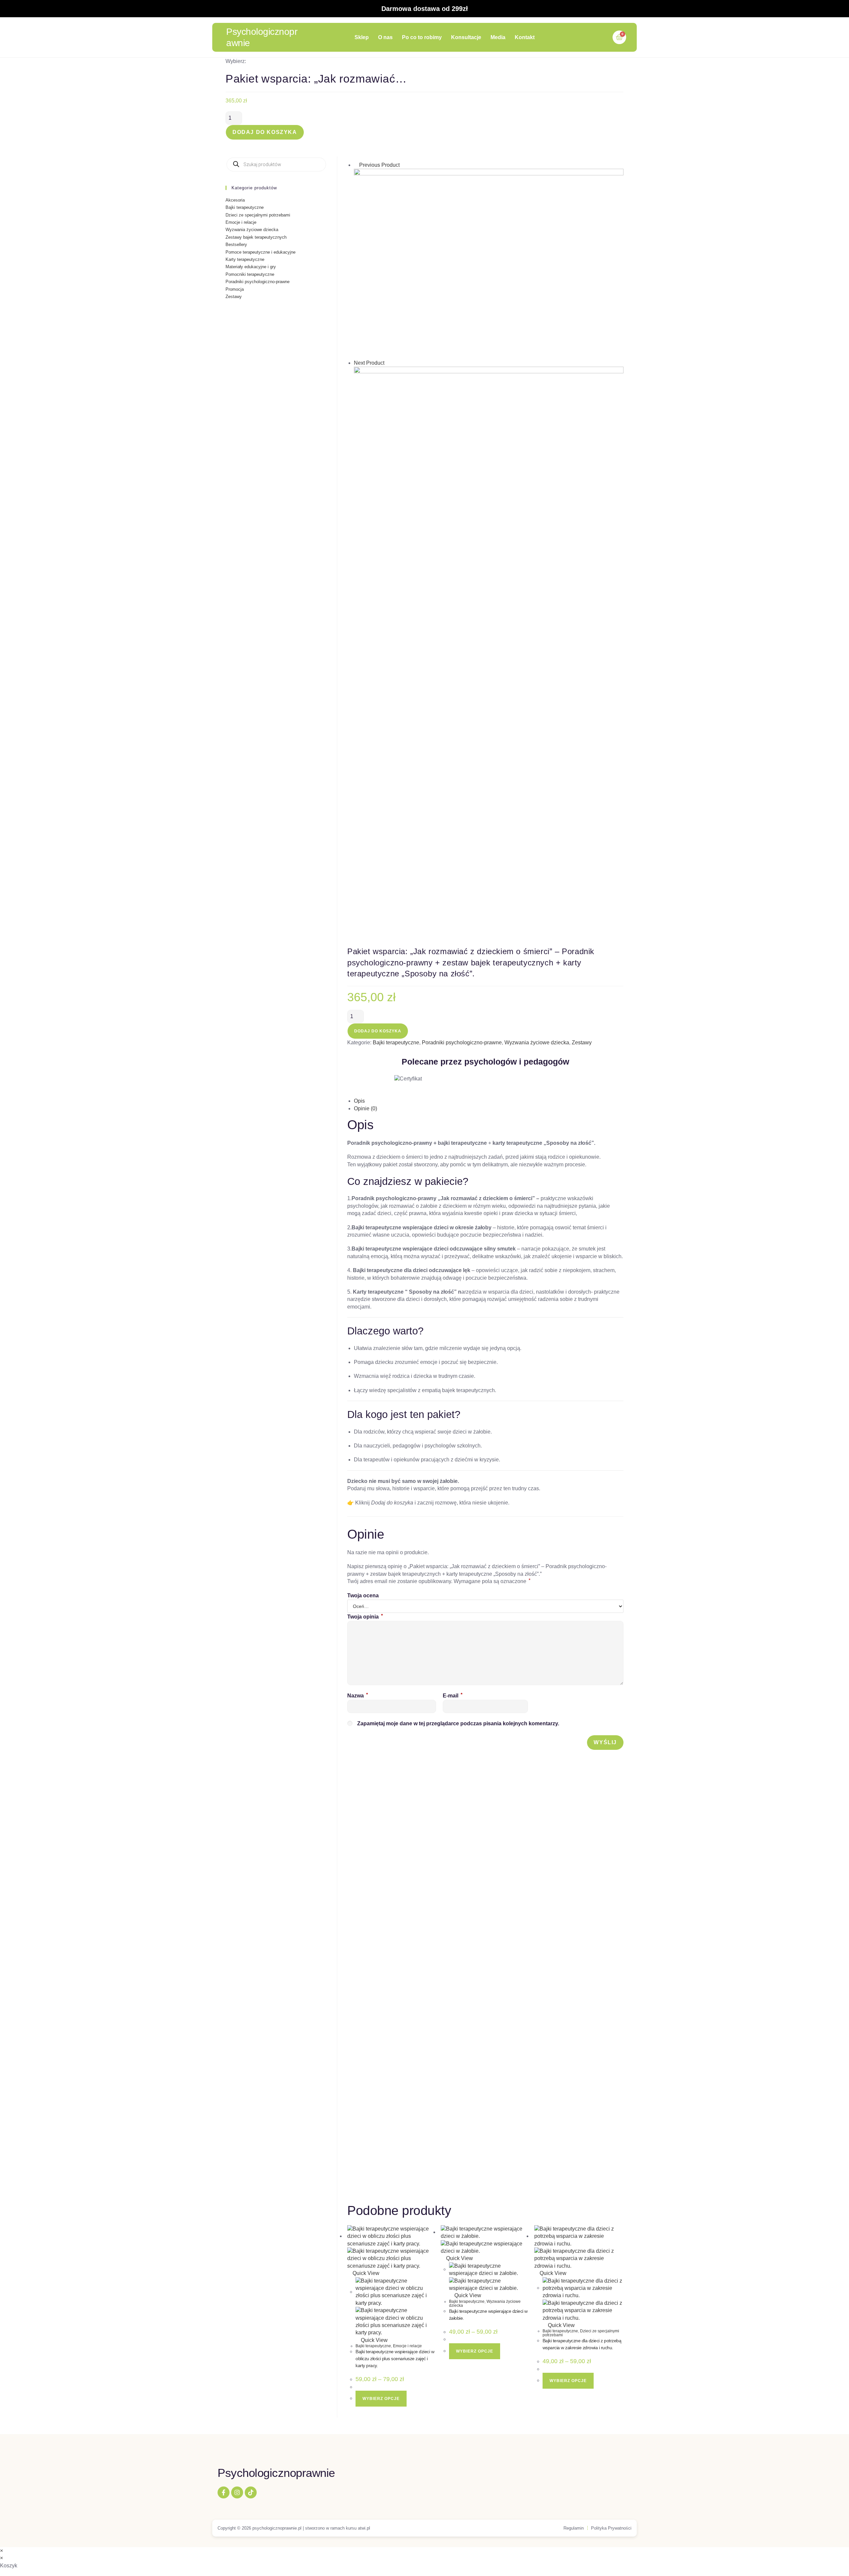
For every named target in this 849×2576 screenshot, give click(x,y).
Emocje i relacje (407, 2346)
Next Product (369, 363)
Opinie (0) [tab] (365, 1108)
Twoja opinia (365, 1617)
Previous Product (379, 165)
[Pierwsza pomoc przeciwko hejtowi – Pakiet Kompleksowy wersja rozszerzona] (489, 557)
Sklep (362, 37)
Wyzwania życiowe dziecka (537, 1043)
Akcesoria (235, 200)
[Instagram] (237, 2492)
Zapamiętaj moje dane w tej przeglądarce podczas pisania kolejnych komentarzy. (458, 1723)
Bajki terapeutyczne (396, 1043)
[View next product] (388, 363)
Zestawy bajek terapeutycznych (256, 237)
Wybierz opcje (381, 2399)
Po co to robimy (422, 37)
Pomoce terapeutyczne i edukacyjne (261, 252)
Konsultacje (466, 37)
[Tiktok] (251, 2492)
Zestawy (582, 1043)
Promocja (235, 289)
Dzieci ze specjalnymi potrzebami (581, 2333)
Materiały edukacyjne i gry (251, 267)
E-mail (453, 1696)
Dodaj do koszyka (265, 132)
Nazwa (358, 1696)
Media (498, 37)
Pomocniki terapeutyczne (250, 274)
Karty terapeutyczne (245, 259)
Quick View (365, 2273)
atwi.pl (364, 2528)
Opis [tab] (359, 1101)
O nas (385, 37)
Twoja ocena (363, 1595)
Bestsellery (236, 245)
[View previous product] (356, 165)
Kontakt (525, 37)
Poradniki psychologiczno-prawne (462, 1043)
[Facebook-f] (224, 2492)
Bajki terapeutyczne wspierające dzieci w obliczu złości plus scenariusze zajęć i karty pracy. (395, 2359)
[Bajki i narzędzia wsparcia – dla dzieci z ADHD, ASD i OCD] (489, 264)
